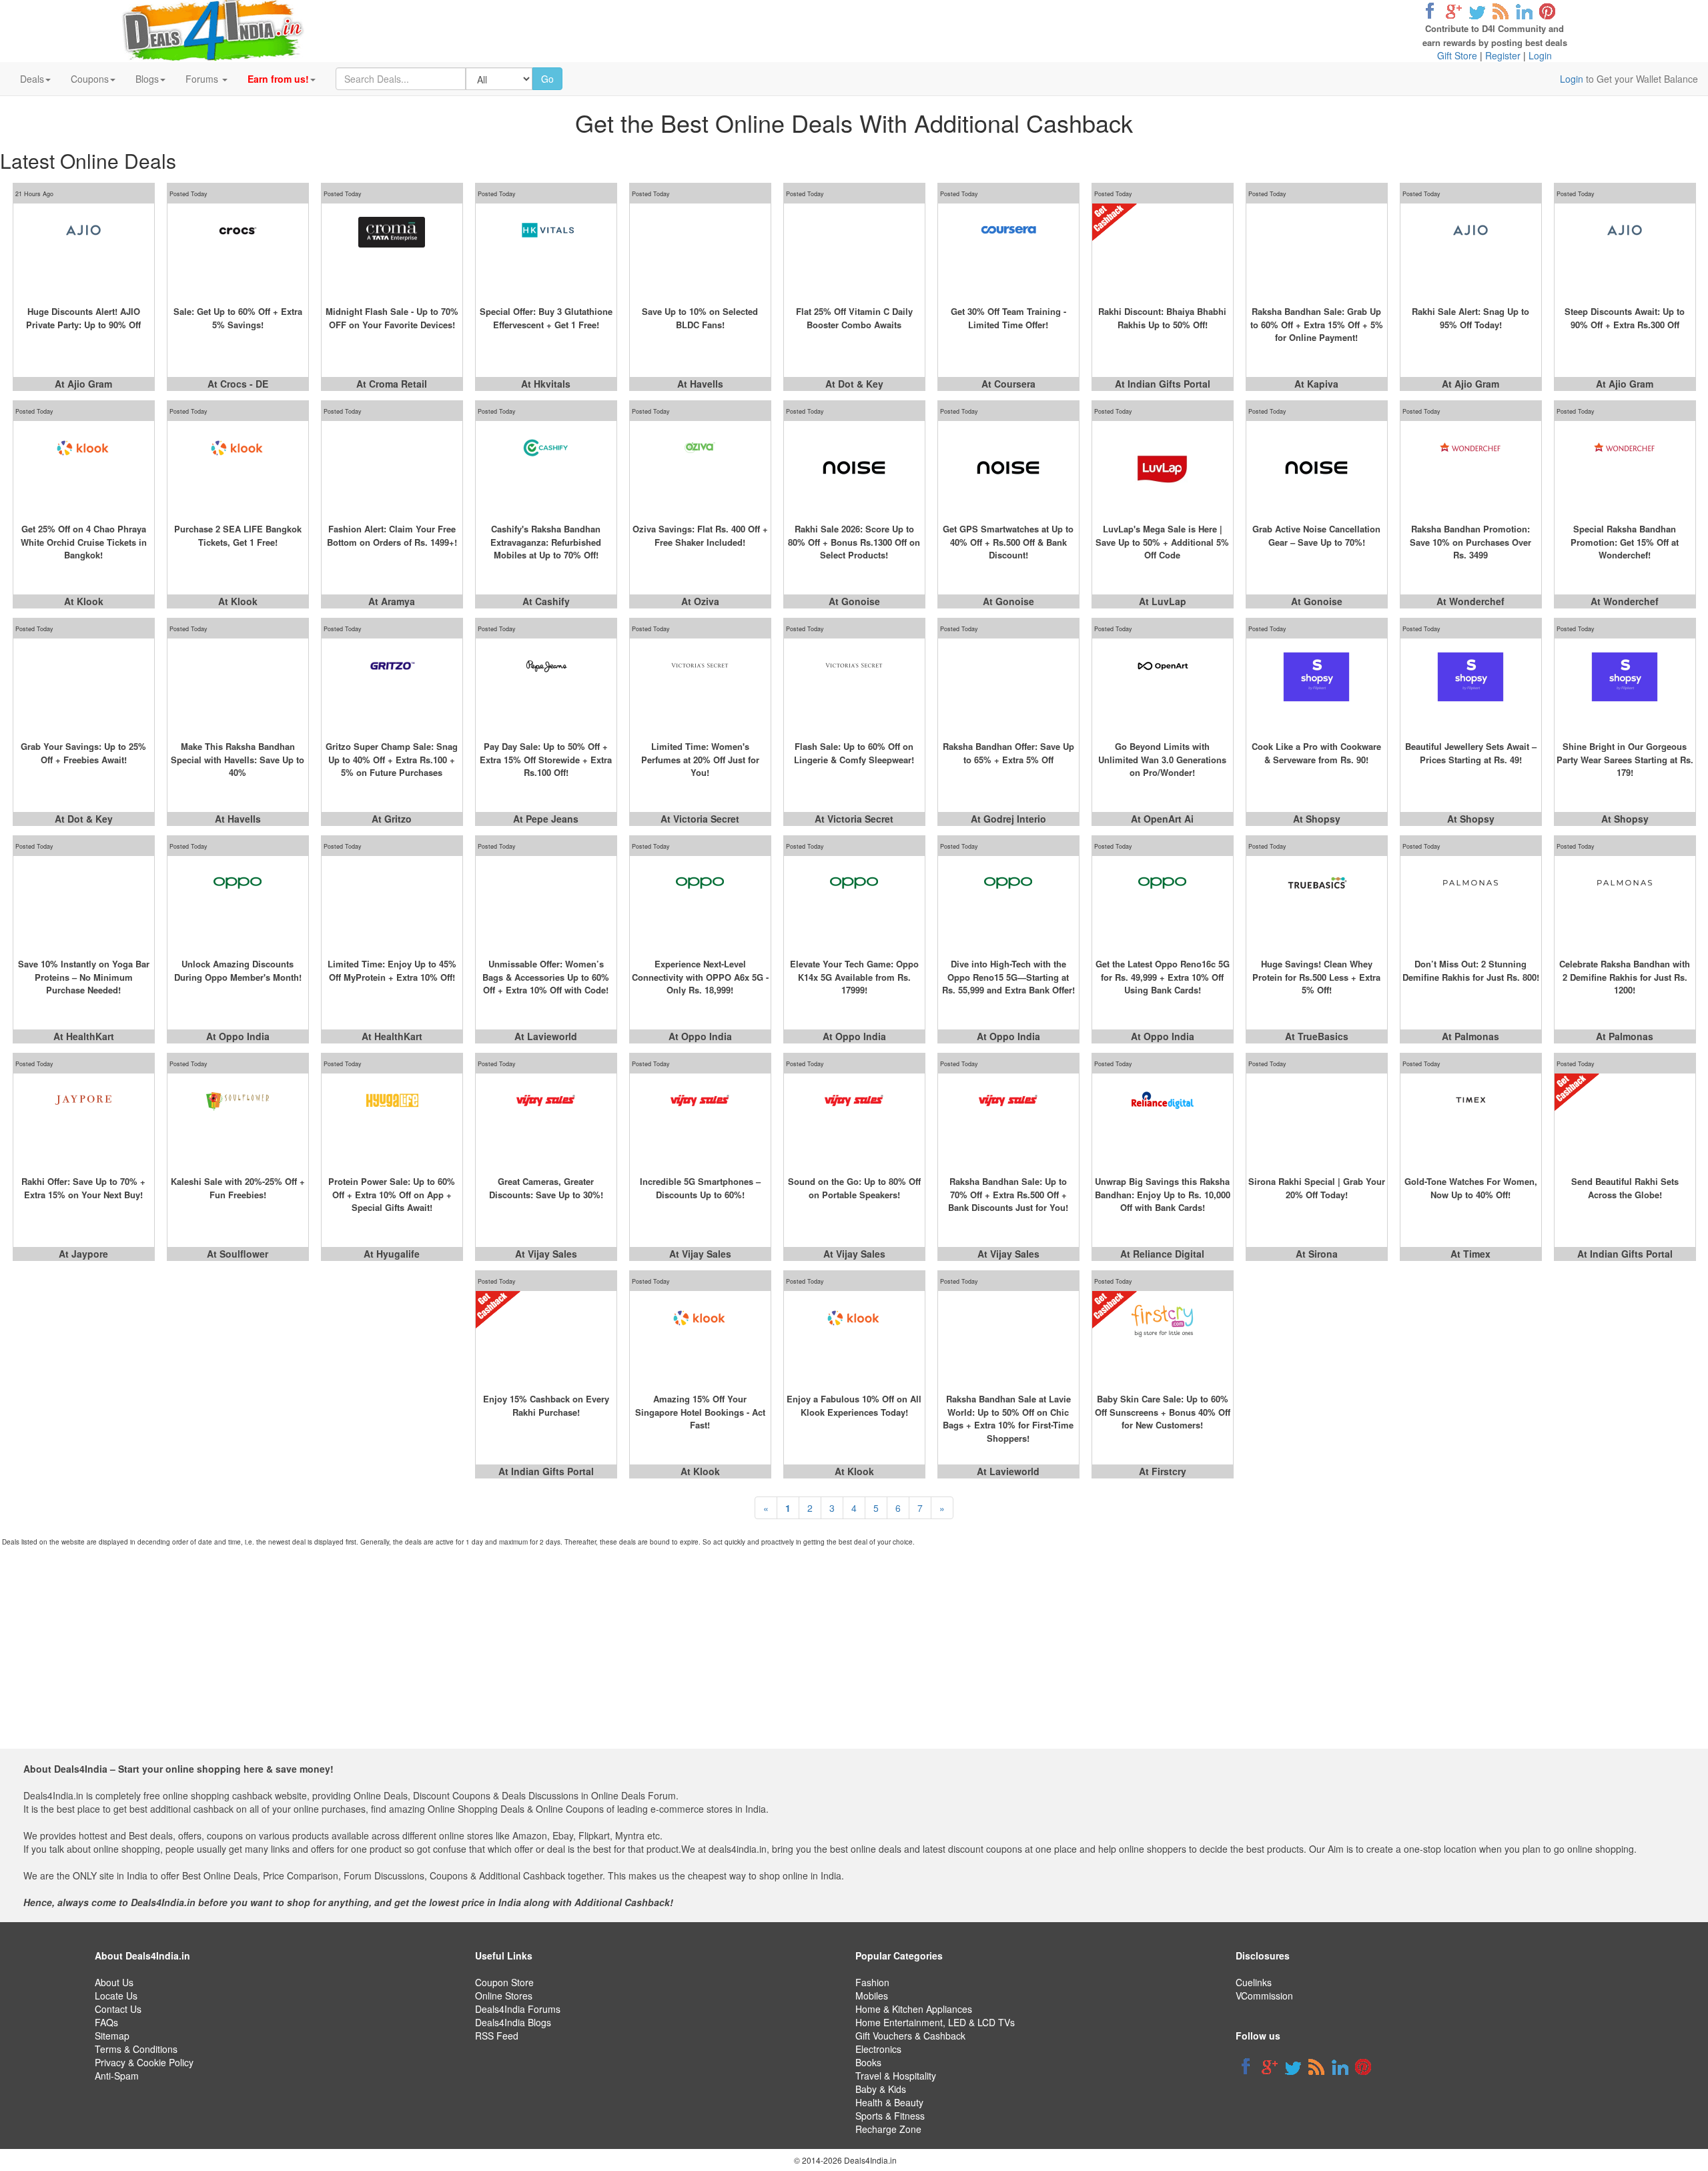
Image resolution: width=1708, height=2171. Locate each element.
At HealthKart (84, 1036)
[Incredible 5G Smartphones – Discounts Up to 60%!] (700, 1120)
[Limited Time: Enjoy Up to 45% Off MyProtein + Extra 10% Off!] (392, 903)
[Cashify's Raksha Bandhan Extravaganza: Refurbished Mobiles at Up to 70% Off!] (546, 468)
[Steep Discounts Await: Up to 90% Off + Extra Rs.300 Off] (1625, 250)
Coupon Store (504, 1982)
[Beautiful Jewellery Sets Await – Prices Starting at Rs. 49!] (1471, 685)
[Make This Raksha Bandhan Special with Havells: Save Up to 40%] (238, 685)
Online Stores (504, 1996)
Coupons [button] (90, 79)
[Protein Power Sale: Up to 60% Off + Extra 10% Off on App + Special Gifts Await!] (392, 1120)
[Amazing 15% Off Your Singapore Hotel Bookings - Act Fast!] (700, 1338)
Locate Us (116, 1996)
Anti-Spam (117, 2076)
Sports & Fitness (890, 2116)
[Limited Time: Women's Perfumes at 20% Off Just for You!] (700, 685)
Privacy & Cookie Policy (144, 2062)
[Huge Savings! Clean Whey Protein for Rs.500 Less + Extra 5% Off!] (1317, 903)
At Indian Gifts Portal (1163, 384)
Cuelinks (1254, 1982)
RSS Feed (497, 2036)
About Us (114, 1982)
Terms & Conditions (136, 2049)
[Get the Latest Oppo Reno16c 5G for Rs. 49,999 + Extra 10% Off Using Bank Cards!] (1163, 903)
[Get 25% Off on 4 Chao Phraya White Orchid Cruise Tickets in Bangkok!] (84, 468)
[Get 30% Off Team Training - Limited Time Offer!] (1008, 250)
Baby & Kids (881, 2089)
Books (868, 2062)
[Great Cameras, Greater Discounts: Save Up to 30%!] (546, 1120)
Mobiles (872, 1996)
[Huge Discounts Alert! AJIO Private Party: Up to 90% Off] (84, 250)
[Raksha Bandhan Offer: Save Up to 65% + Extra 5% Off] (1008, 685)
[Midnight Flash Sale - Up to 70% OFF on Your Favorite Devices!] (392, 250)
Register (1503, 55)
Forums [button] (203, 79)
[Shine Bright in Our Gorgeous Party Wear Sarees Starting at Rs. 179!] (1625, 685)
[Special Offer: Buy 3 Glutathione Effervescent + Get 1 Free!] (546, 250)
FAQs (106, 2022)
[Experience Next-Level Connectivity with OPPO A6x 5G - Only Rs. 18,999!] (700, 903)
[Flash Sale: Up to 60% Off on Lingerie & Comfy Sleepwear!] (854, 685)
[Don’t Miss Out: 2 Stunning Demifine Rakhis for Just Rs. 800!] (1471, 903)
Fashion (872, 1982)
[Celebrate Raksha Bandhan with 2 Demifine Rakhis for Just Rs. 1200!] (1625, 903)
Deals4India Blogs (513, 2022)
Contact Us (118, 2009)
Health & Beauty (889, 2102)
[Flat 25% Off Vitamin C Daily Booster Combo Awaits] (854, 250)
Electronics (878, 2049)
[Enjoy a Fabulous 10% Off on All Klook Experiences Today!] (854, 1338)
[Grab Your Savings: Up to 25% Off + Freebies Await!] (84, 685)
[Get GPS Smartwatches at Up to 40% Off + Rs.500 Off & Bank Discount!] (1008, 468)
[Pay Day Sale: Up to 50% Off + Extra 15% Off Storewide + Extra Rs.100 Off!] (546, 685)
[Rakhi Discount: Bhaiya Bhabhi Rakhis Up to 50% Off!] (1163, 250)
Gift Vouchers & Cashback (910, 2036)
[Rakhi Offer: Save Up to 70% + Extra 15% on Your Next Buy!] (84, 1120)
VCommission (1264, 1996)
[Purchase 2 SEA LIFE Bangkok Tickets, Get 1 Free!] (238, 468)
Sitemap (112, 2036)
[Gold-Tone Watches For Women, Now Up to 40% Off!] (1471, 1120)
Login (1540, 55)
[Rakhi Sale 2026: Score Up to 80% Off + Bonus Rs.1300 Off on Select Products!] (854, 468)
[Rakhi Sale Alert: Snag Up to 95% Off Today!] (1471, 250)
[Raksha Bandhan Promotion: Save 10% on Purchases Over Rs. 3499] (1471, 468)
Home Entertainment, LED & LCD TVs (935, 2022)
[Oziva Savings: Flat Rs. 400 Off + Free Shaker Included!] (700, 468)
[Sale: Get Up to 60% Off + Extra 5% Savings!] (238, 250)
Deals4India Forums (518, 2009)
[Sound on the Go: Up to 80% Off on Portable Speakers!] (854, 1120)
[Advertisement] (845, 1655)
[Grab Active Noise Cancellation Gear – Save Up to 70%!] (1317, 468)
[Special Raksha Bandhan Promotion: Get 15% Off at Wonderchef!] (1625, 468)
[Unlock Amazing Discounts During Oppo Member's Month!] (238, 903)
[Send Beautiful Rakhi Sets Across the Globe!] (1625, 1120)
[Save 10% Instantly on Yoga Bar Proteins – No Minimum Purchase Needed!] (84, 903)
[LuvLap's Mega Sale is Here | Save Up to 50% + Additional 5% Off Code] (1163, 468)
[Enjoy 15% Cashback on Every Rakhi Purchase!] (546, 1338)
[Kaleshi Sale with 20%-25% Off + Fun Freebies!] (238, 1120)
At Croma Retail (392, 384)
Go (547, 79)
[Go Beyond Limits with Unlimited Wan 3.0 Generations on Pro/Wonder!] (1163, 685)
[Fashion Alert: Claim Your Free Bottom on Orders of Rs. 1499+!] (392, 468)
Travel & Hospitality (896, 2076)
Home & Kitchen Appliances (914, 2009)
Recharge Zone (888, 2129)
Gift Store (1457, 55)
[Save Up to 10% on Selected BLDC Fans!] (700, 250)
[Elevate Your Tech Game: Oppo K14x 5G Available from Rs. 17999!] (854, 903)
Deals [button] (32, 79)
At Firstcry (1163, 1471)
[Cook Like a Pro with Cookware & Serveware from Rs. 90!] (1317, 685)
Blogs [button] (147, 79)
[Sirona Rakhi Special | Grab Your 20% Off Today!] (1317, 1120)
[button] (282, 79)
